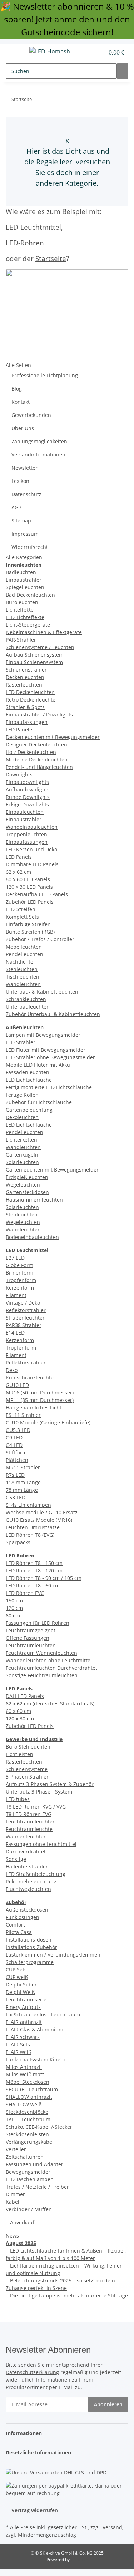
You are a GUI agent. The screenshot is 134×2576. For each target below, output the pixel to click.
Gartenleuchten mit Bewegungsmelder (52, 1170)
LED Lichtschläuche (29, 1080)
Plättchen (17, 1460)
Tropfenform (21, 1280)
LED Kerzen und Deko (31, 849)
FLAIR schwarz (23, 2037)
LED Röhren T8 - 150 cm (34, 1563)
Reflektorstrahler (26, 1310)
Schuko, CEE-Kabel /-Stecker (39, 2127)
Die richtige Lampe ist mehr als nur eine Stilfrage (68, 2296)
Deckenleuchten (25, 677)
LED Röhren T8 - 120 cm (34, 1570)
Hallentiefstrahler (27, 1866)
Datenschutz (26, 494)
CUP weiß (17, 1977)
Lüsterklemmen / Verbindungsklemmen (53, 1955)
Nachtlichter (21, 962)
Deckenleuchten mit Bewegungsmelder (53, 737)
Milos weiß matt (25, 2074)
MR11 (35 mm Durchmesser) (40, 1400)
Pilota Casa (19, 1932)
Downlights (19, 774)
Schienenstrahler (26, 670)
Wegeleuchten (23, 1185)
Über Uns (23, 428)
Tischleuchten (23, 977)
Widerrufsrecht (30, 547)
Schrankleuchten (26, 999)
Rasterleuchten (24, 685)
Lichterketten (21, 1140)
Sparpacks (18, 1542)
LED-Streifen (21, 909)
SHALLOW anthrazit (29, 2097)
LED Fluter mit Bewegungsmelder (46, 1050)
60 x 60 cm (18, 1711)
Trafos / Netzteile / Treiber (37, 2187)
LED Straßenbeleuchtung (36, 1874)
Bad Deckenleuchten (30, 595)
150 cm (14, 1600)
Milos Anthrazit (24, 2067)
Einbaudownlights (27, 782)
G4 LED (14, 1445)
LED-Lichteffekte (25, 617)
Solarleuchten (22, 1162)
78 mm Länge (22, 1490)
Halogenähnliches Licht (34, 1407)
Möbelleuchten (24, 947)
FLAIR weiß (19, 2052)
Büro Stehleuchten (28, 1747)
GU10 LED (17, 1385)
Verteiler (16, 2149)
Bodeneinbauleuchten (32, 1237)
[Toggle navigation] (15, 52)
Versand (112, 2527)
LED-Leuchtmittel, (34, 227)
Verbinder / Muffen (29, 2209)
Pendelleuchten (24, 954)
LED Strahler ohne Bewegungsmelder (50, 1057)
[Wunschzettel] (99, 52)
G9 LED (14, 1437)
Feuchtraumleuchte (29, 1829)
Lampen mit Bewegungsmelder (43, 1035)
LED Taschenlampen (30, 2179)
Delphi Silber (21, 1985)
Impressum (25, 534)
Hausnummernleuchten (34, 1200)
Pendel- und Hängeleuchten (39, 767)
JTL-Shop (79, 2559)
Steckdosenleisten (27, 2134)
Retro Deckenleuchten (32, 700)
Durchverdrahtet (26, 1851)
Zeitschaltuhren (25, 2157)
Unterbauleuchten (28, 1007)
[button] (91, 52)
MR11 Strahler (23, 1467)
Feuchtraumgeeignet (31, 1630)
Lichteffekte (20, 610)
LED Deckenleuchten (30, 692)
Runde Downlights (28, 797)
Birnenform (19, 1273)
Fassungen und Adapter (34, 2164)
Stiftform (16, 1452)
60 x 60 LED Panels (28, 879)
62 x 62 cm (18, 872)
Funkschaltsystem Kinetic (36, 2059)
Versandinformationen (38, 455)
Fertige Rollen (22, 1095)
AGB (16, 507)
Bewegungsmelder (28, 2172)
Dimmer (15, 2194)
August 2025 (21, 2243)
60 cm (13, 1615)
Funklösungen (23, 1917)
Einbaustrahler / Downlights (39, 715)
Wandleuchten (23, 984)
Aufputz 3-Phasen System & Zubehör (50, 1784)
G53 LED (16, 1497)
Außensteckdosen (27, 1910)
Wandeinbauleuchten (32, 827)
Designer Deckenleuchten (36, 744)
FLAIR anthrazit (24, 2022)
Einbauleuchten (25, 812)
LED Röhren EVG (25, 1593)
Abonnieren (108, 2404)
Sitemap (21, 521)
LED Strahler (21, 1042)
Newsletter (24, 468)
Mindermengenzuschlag (47, 2535)
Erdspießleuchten (27, 1177)
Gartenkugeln (22, 1155)
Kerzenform (20, 1288)
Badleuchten (21, 572)
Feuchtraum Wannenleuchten (41, 1653)
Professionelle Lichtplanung (45, 375)
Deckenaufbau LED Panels (37, 894)
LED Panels (19, 857)
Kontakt (21, 402)
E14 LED (15, 1333)
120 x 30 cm (20, 1718)
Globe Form (19, 1265)
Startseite (51, 258)
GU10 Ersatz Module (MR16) (39, 1520)
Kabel (13, 2202)
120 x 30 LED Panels (29, 887)
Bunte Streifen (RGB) (30, 932)
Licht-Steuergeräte (28, 625)
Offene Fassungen (28, 1638)
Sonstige (16, 1859)
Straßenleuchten (26, 1318)
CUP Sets (16, 1970)
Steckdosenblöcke (27, 2112)
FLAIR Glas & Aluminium (34, 2029)
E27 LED (15, 1258)
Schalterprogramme (30, 1962)
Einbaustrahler (24, 580)
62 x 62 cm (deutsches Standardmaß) (50, 1703)
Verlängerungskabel (30, 2142)
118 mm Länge (23, 1482)
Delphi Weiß (20, 1992)
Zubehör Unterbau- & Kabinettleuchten (53, 1014)
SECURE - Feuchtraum (32, 2089)
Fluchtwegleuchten (28, 1889)
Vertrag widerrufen (35, 2510)
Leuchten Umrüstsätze (33, 1527)
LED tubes (18, 1799)
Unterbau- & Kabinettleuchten (42, 992)
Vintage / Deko (23, 1303)
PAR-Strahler (21, 640)
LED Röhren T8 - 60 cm (33, 1585)
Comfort (15, 1925)
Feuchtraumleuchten (31, 1645)
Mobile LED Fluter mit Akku (38, 1065)
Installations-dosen (29, 1940)
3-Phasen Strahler (27, 1777)
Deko (12, 1370)
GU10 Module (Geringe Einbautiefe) (48, 1422)
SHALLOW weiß (24, 2104)
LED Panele (19, 730)
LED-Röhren (25, 243)
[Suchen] (123, 71)
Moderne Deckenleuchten (37, 759)
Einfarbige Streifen (28, 924)
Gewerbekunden (31, 415)
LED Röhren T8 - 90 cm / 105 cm (44, 1578)
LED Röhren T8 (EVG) (30, 1535)
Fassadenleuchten (28, 1072)
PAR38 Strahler (24, 1325)
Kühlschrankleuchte (30, 1378)
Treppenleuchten (26, 834)
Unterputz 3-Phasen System (39, 1792)
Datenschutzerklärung (32, 2372)
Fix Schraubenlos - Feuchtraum (43, 2014)
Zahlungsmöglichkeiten (39, 441)
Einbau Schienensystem (34, 662)
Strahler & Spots (25, 707)
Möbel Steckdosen (28, 2082)
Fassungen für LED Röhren (38, 1623)
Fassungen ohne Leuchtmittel (41, 1844)
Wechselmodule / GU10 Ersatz (42, 1512)
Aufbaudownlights (28, 789)
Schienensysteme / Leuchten (40, 647)
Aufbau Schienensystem (35, 655)
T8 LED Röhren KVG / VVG (36, 1807)
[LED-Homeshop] (49, 51)
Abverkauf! (22, 2222)
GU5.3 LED (18, 1430)
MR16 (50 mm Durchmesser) (40, 1392)
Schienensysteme (27, 1769)
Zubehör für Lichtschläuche (39, 1102)
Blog (17, 389)
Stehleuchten (22, 969)
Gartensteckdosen (27, 1192)
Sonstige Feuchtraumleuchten (42, 1675)
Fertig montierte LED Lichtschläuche (49, 1087)
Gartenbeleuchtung (29, 1110)
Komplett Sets (22, 917)
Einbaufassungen (27, 722)
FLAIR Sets (18, 2044)
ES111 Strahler (23, 1415)
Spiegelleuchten (25, 587)
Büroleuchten (22, 602)
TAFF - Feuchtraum (28, 2119)
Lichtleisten (19, 1754)
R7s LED (15, 1475)
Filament (16, 1295)
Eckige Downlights (27, 804)
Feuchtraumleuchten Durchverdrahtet (51, 1668)
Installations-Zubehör (31, 1947)
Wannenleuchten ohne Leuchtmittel (49, 1660)
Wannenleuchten (26, 1837)
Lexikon (20, 481)
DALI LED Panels (25, 1696)
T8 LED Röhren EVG (29, 1814)
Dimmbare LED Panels (32, 864)
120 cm (14, 1608)
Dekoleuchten (22, 1117)
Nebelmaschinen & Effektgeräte (44, 632)
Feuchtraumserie (26, 1999)
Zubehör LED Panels (30, 902)
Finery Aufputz (23, 2007)
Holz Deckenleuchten (31, 752)
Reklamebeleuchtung (31, 1881)
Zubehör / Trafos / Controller (40, 939)
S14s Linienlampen (28, 1505)
